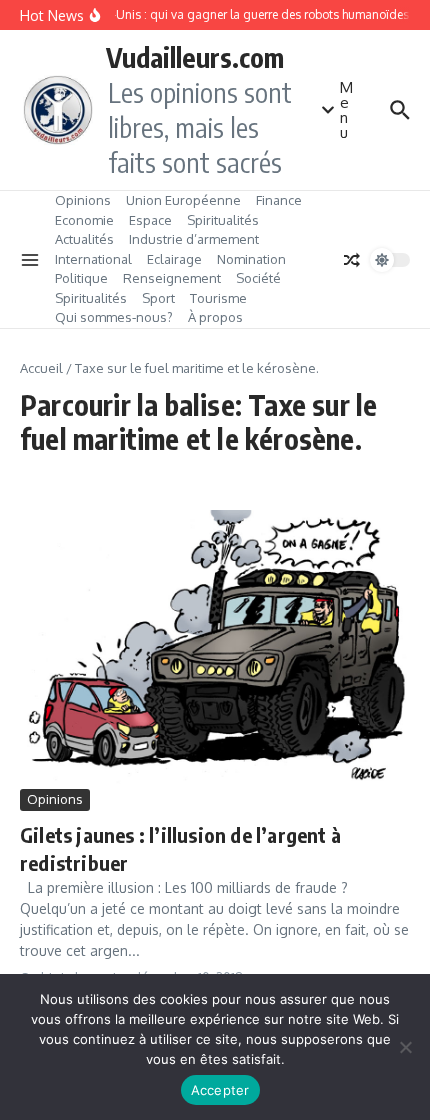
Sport (158, 298)
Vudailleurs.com (195, 57)
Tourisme (218, 298)
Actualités (84, 239)
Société (258, 278)
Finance (279, 200)
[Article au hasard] (352, 260)
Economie (84, 220)
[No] (405, 1047)
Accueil (41, 368)
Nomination (251, 259)
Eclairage (174, 259)
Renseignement (172, 278)
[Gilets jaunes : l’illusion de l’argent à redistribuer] (215, 647)
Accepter (220, 1090)
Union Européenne (183, 200)
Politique (81, 278)
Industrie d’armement (194, 239)
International (93, 259)
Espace (150, 220)
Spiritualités (223, 220)
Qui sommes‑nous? (114, 317)
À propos (215, 317)
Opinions (83, 200)
